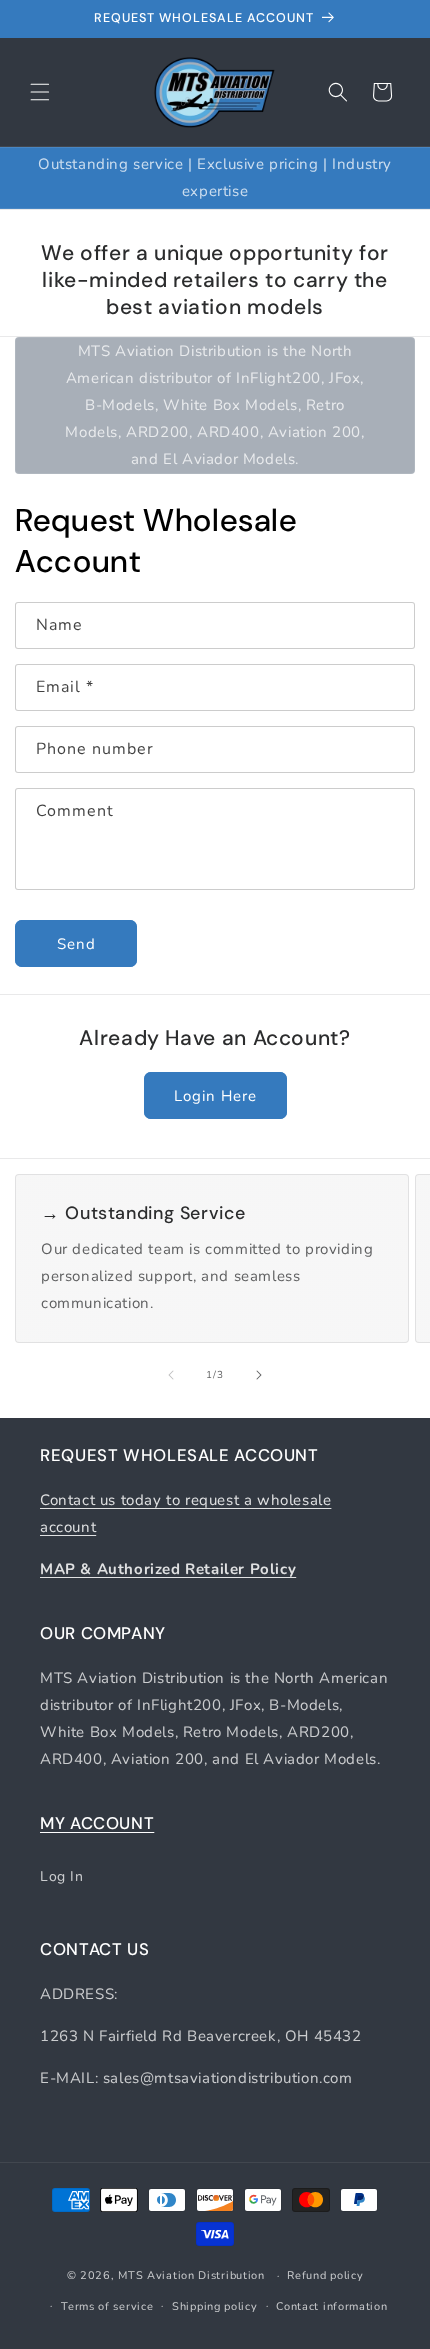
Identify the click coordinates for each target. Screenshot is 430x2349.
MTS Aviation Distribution (191, 2275)
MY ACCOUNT (97, 1823)
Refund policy (325, 2275)
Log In (62, 1876)
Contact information (331, 2306)
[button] (40, 92)
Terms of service (107, 2306)
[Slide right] (259, 1375)
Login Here (215, 1096)
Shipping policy (215, 2306)
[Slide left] (171, 1375)
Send (76, 944)
